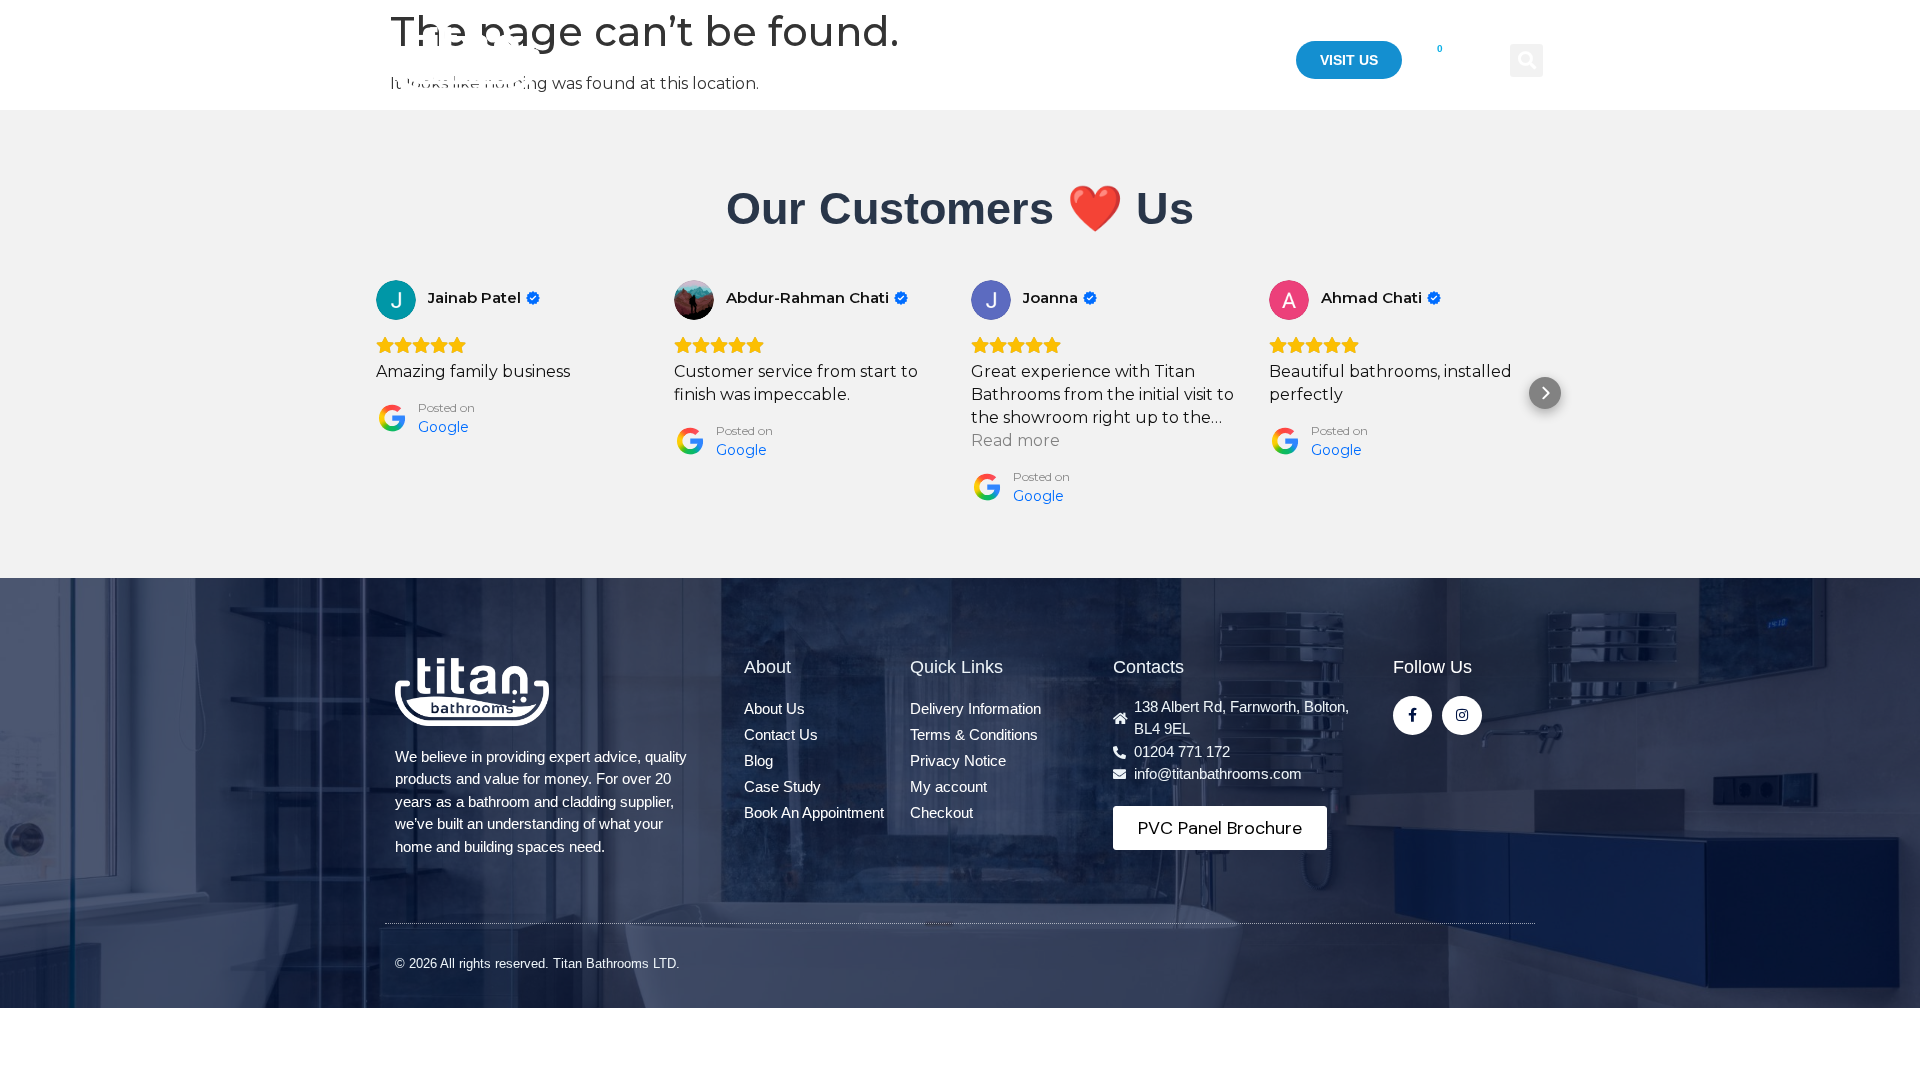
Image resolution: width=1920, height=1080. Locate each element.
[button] (1526, 60)
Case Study (1216, 60)
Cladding (620, 60)
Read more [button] (1015, 440)
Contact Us (781, 734)
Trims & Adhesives (784, 60)
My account (948, 786)
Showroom (1092, 60)
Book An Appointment (814, 812)
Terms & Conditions (974, 734)
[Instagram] (1461, 715)
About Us (774, 708)
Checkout (941, 812)
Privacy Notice (958, 760)
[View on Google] (396, 300)
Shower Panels (951, 60)
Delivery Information (975, 708)
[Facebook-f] (1412, 715)
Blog (758, 760)
